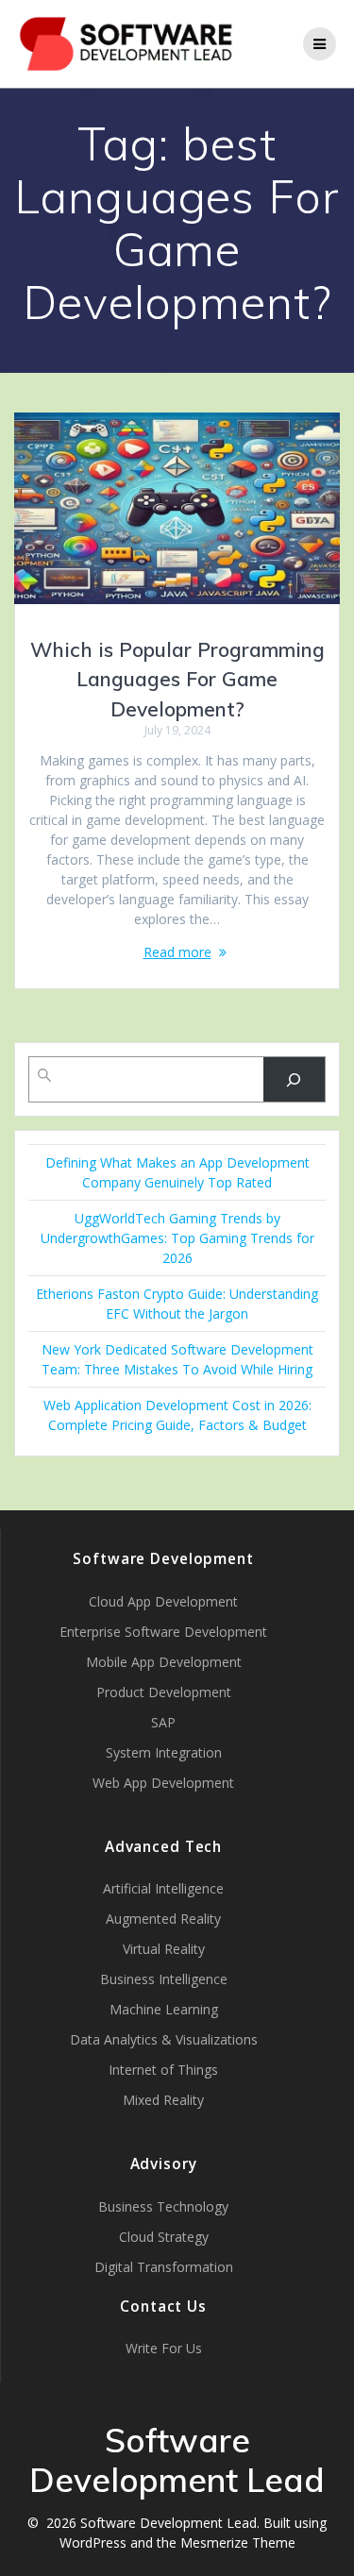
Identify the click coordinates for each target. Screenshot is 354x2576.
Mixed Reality (163, 2100)
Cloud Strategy (164, 2237)
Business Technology (163, 2206)
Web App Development (163, 1783)
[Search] (294, 1079)
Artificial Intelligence (163, 1888)
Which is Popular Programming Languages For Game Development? (177, 679)
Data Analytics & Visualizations (164, 2039)
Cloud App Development (163, 1601)
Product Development (164, 1692)
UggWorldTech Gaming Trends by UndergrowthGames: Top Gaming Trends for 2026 (177, 1238)
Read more (177, 952)
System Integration (164, 1752)
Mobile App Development (164, 1662)
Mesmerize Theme (238, 2542)
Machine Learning (164, 2009)
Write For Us (164, 2348)
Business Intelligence (164, 1979)
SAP (163, 1722)
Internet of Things (163, 2070)
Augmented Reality (163, 1919)
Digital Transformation (164, 2267)
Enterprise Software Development (163, 1632)
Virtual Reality (164, 1949)
